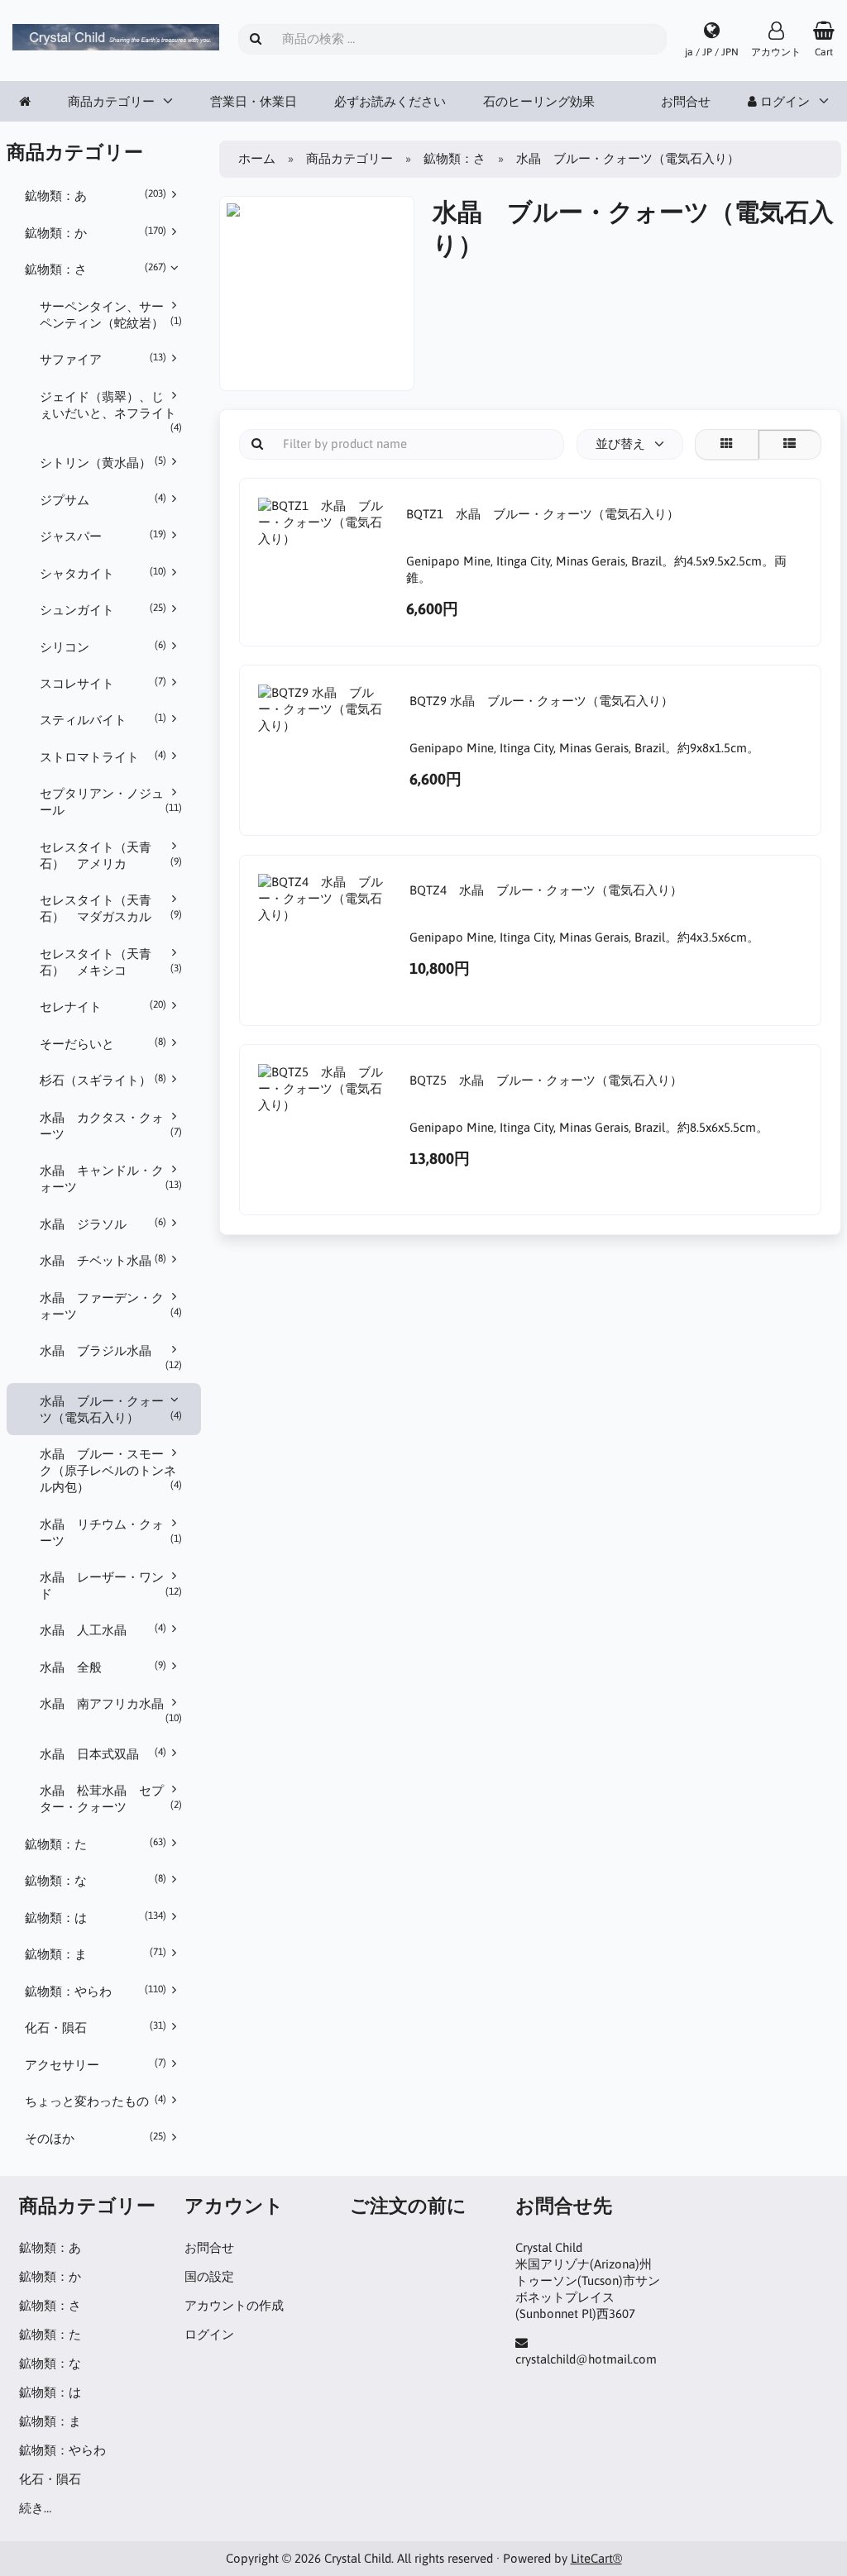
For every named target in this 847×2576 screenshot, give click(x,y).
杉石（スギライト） (103, 1080)
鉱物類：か (96, 232)
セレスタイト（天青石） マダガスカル (111, 908)
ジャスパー (103, 536)
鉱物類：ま (96, 1953)
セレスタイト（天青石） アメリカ (111, 855)
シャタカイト (103, 573)
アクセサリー (96, 2064)
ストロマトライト (103, 756)
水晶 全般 (103, 1667)
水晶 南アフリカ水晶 (111, 1710)
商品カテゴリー (111, 101)
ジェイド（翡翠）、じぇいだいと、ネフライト (111, 411)
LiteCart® (596, 2558)
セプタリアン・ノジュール (111, 801)
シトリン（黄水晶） (103, 462)
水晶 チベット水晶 (103, 1260)
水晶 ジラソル (103, 1224)
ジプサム (103, 499)
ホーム (257, 158)
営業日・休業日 (254, 101)
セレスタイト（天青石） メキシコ (111, 962)
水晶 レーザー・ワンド (111, 1585)
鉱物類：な (96, 1880)
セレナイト (103, 1006)
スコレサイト (103, 683)
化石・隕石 (96, 2027)
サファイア (103, 359)
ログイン (209, 2334)
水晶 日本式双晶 (103, 1753)
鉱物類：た (96, 1844)
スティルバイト (103, 719)
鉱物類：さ (96, 269)
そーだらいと (103, 1043)
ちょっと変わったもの (96, 2101)
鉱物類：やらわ (96, 1991)
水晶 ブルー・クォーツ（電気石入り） (111, 1409)
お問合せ (686, 101)
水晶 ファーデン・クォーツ (111, 1306)
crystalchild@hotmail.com (586, 2359)
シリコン (103, 646)
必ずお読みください (390, 101)
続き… (35, 2508)
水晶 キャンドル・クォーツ (111, 1178)
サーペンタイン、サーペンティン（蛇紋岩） (111, 315)
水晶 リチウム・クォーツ (111, 1532)
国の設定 (209, 2276)
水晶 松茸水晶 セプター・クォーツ (111, 1798)
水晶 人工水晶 (103, 1629)
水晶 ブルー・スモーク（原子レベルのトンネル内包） (111, 1470)
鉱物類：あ (96, 195)
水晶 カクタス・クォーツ (111, 1126)
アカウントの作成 (234, 2305)
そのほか (96, 2138)
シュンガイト (103, 609)
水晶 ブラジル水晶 (111, 1357)
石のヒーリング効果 (539, 101)
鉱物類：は (96, 1917)
